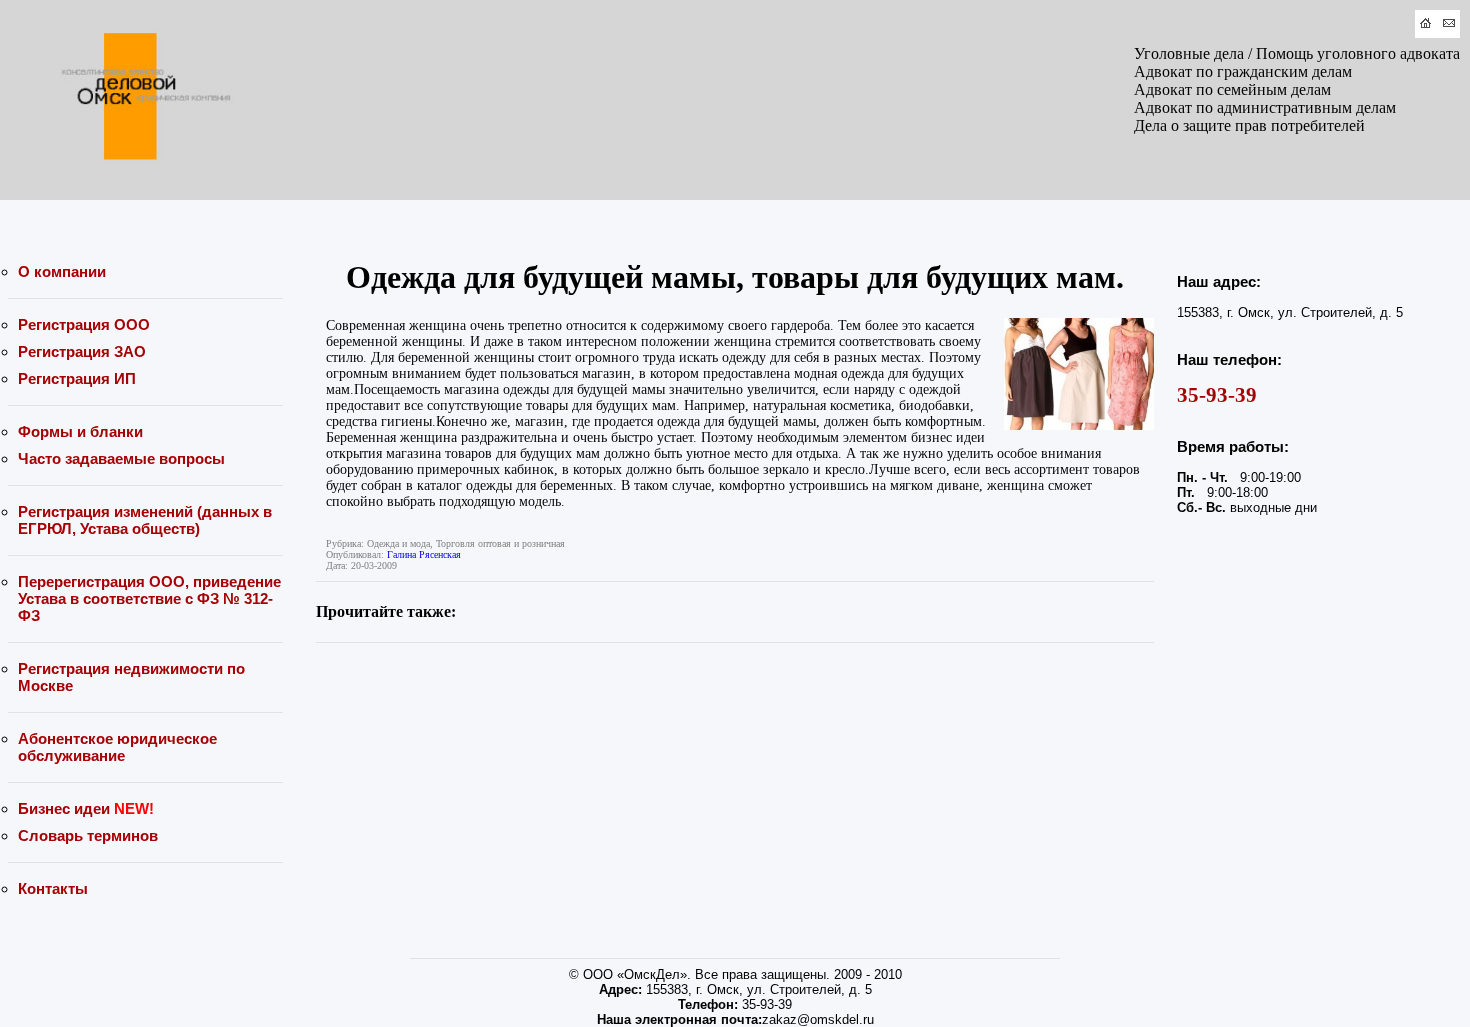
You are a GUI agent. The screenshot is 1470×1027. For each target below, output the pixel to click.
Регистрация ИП (77, 378)
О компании (62, 271)
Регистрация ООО (84, 324)
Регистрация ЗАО (82, 351)
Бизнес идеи (86, 808)
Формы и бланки (80, 431)
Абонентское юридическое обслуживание (117, 747)
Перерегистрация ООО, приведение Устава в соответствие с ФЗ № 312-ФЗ (149, 598)
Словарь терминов (88, 835)
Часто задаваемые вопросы (121, 458)
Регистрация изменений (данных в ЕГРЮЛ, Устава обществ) (145, 520)
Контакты (53, 888)
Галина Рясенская (424, 554)
